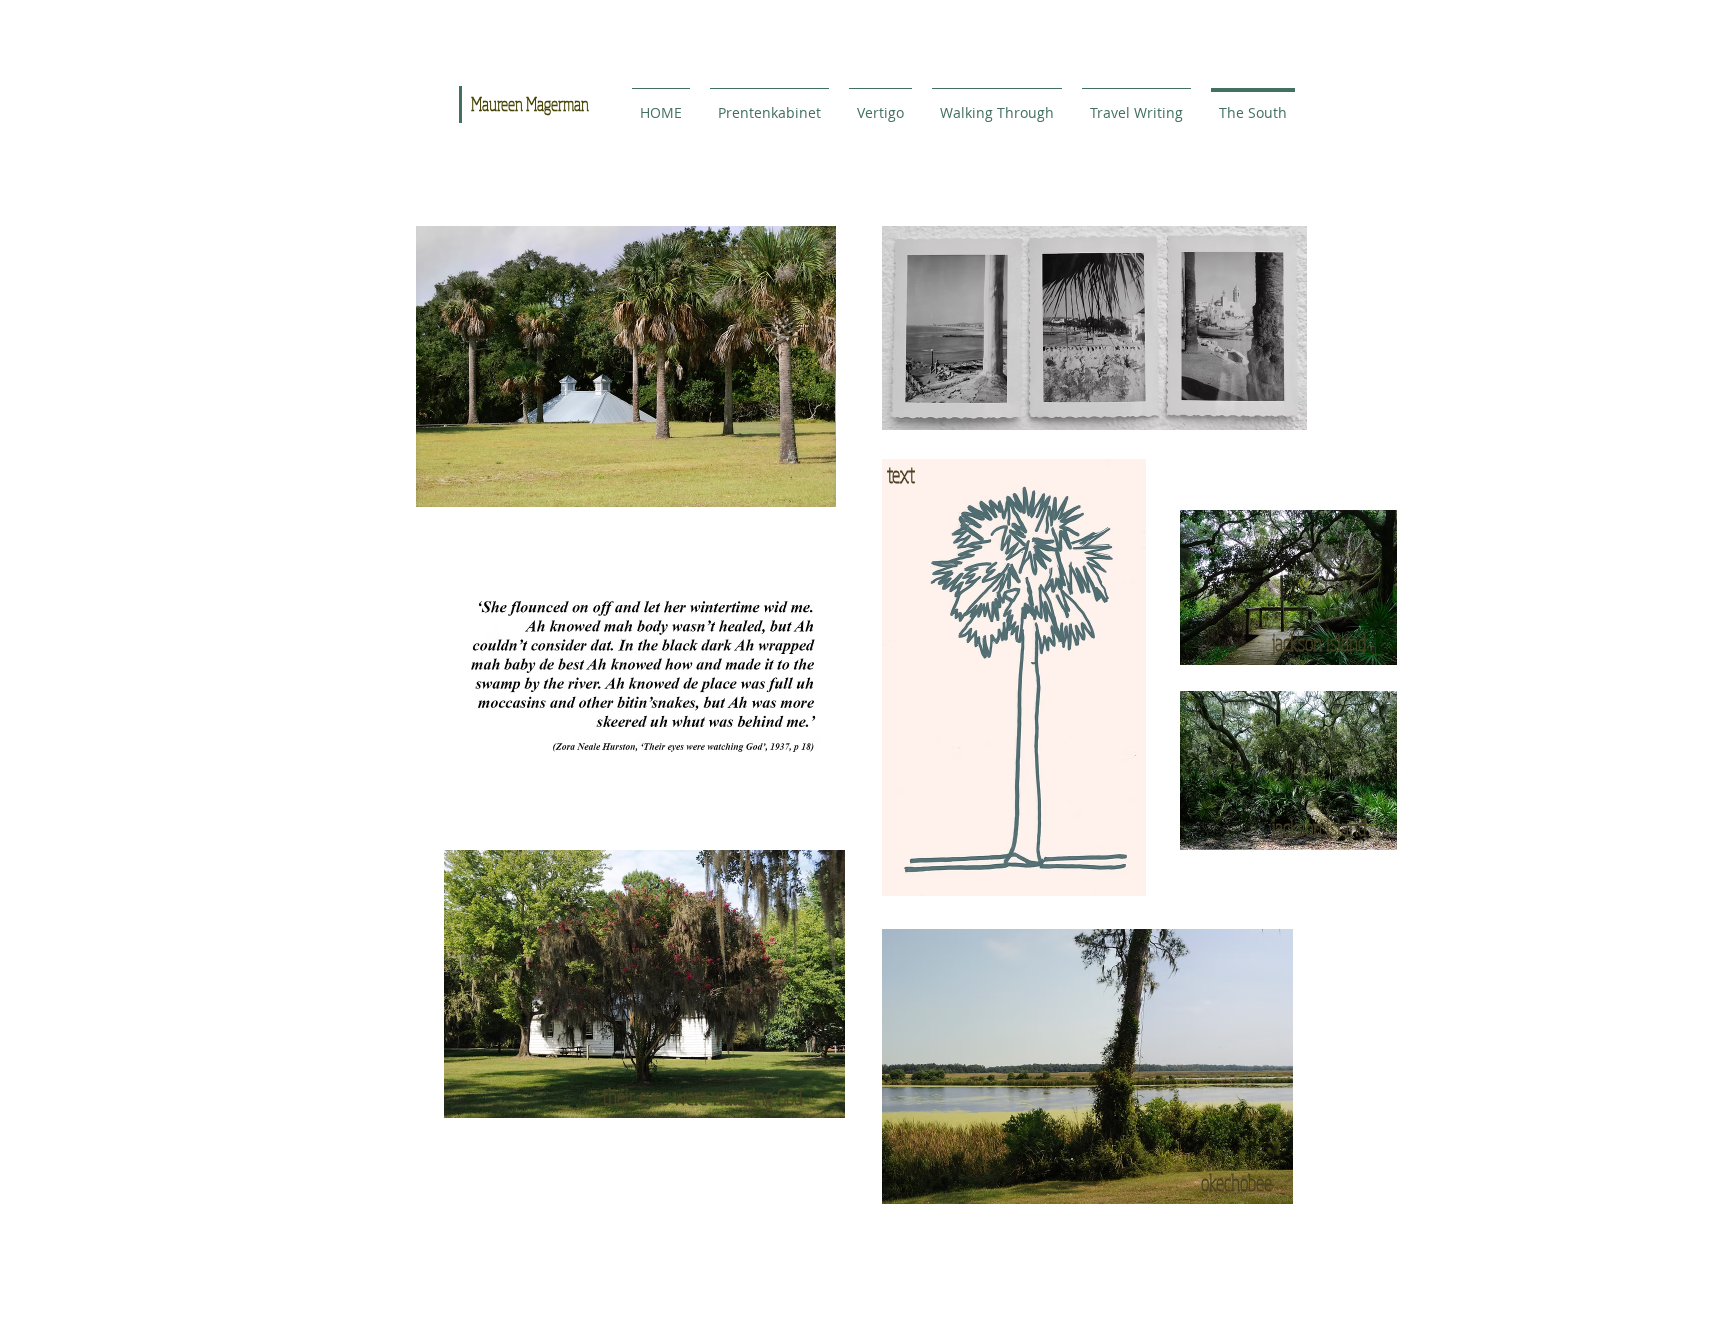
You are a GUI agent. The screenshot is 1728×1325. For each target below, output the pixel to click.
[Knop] (769, 126)
